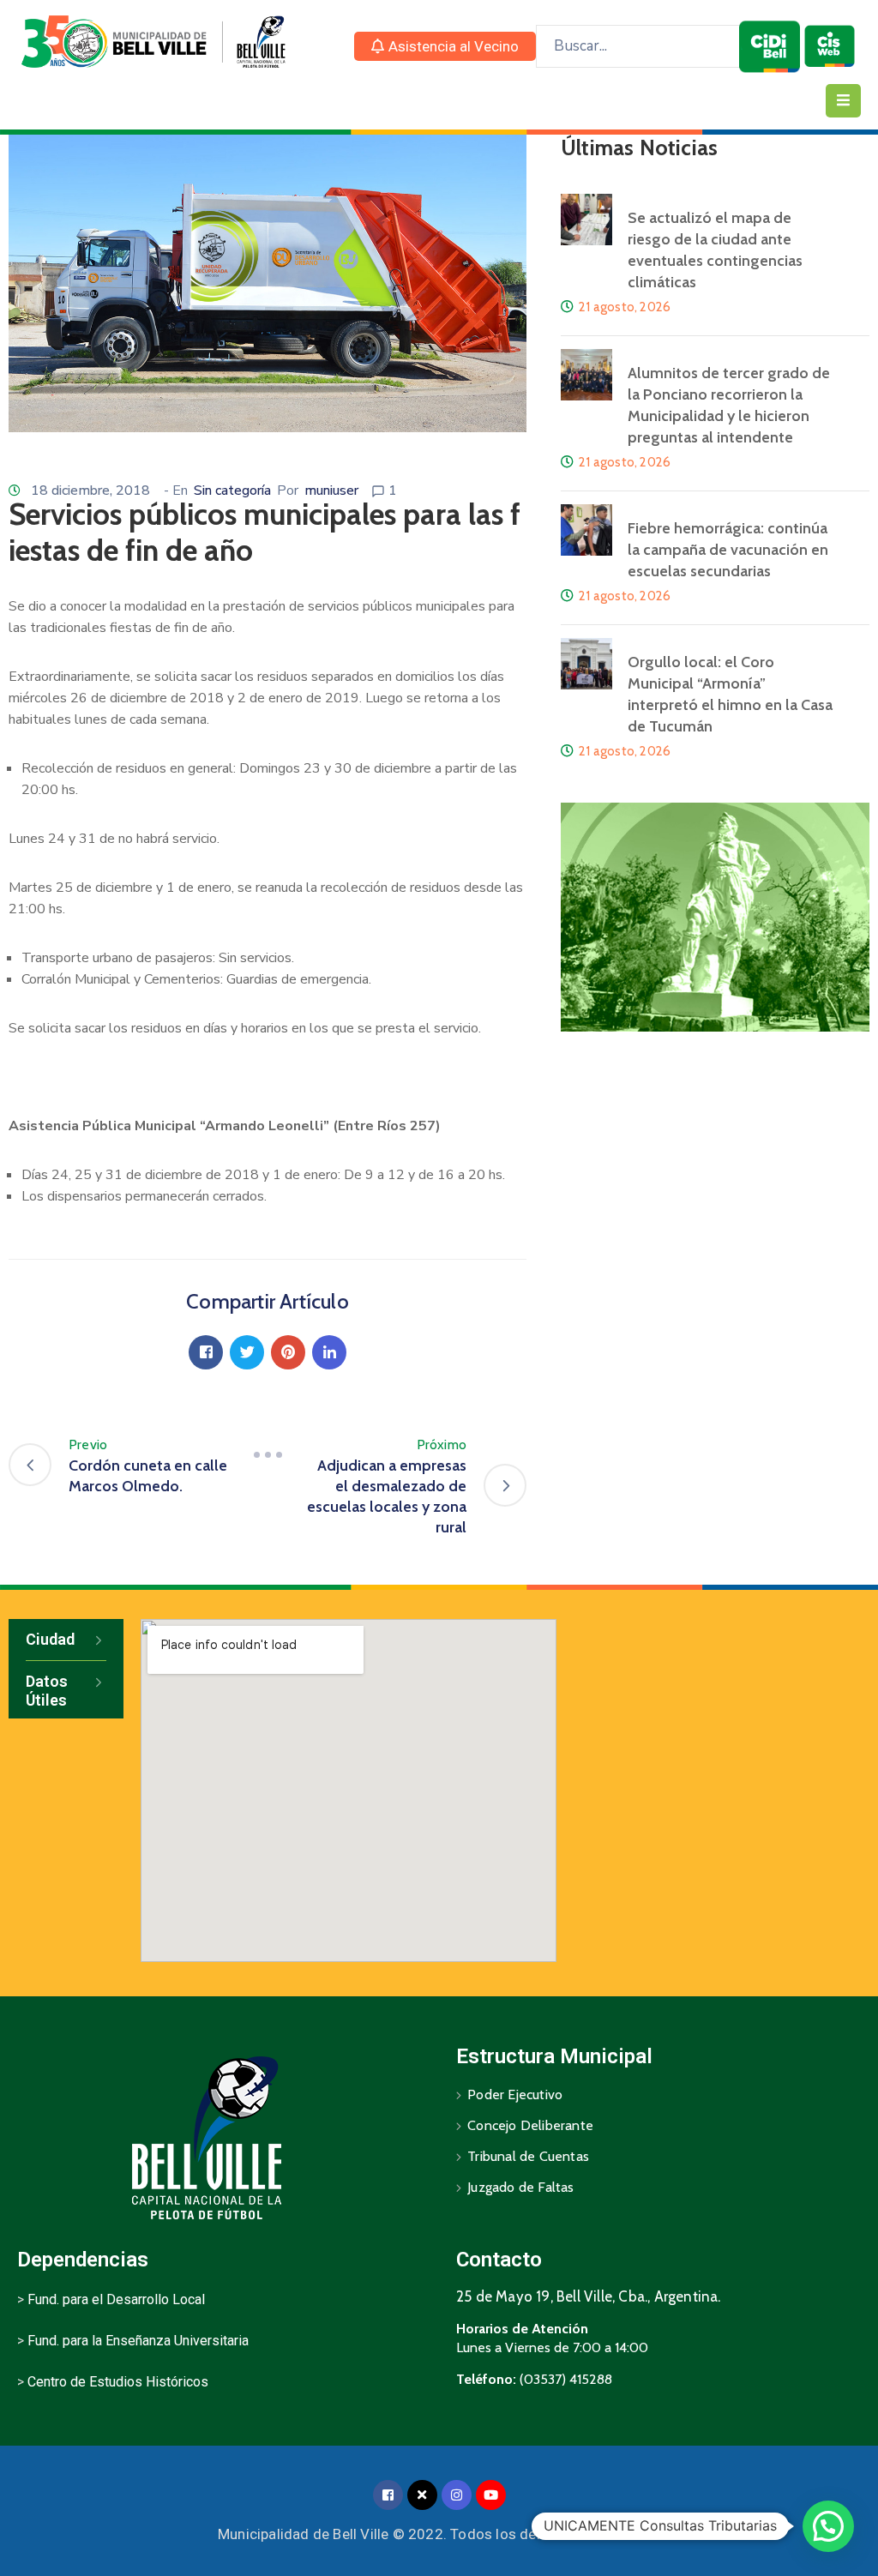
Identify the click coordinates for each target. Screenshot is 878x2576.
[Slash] (268, 1455)
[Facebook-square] (388, 2495)
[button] (445, 46)
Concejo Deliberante (530, 2125)
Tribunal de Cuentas (528, 2156)
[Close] (422, 2495)
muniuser (331, 491)
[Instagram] (457, 2495)
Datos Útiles (47, 1691)
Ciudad (50, 1639)
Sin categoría (232, 491)
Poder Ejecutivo (515, 2095)
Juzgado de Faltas (520, 2187)
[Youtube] (491, 2495)
